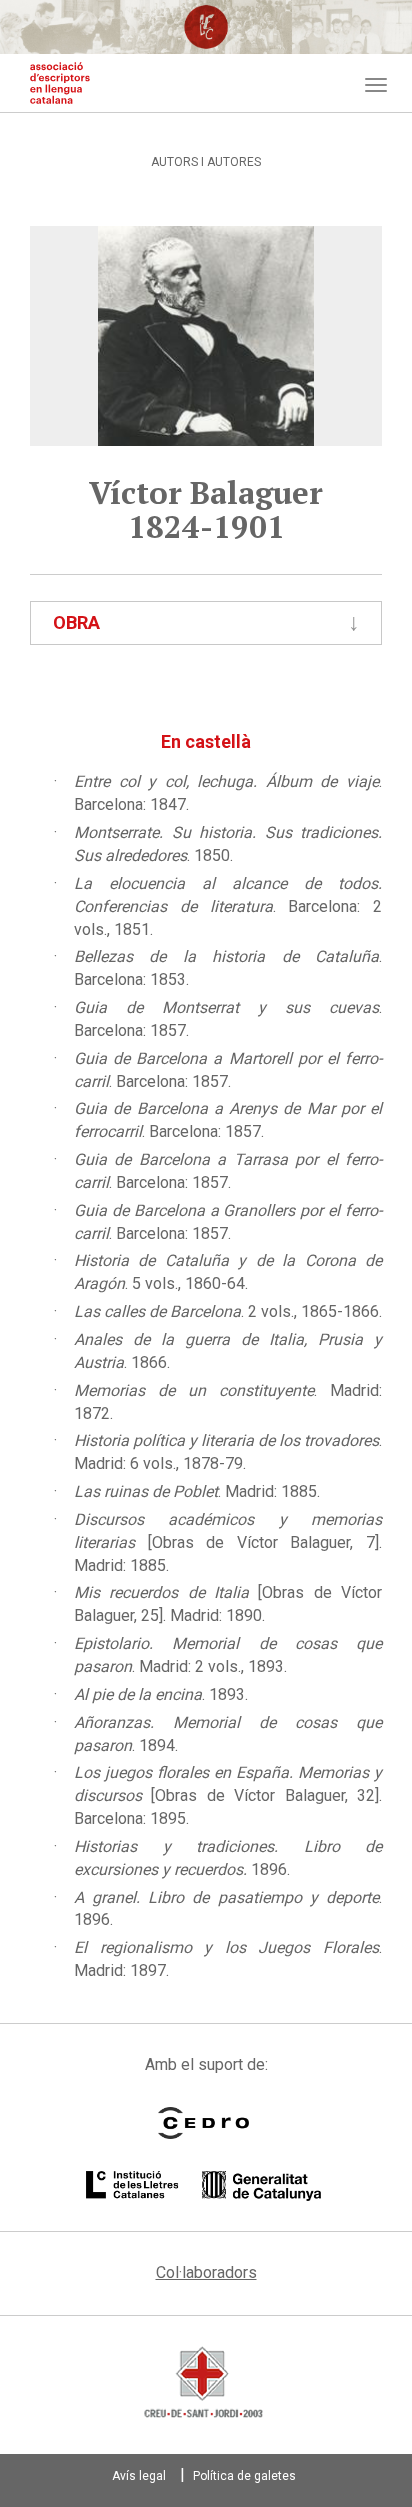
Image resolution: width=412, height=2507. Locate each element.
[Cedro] (203, 2123)
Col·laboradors (206, 2272)
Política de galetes (244, 2476)
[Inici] (60, 83)
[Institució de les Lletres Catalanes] (203, 2186)
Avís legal (139, 2476)
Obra (76, 622)
